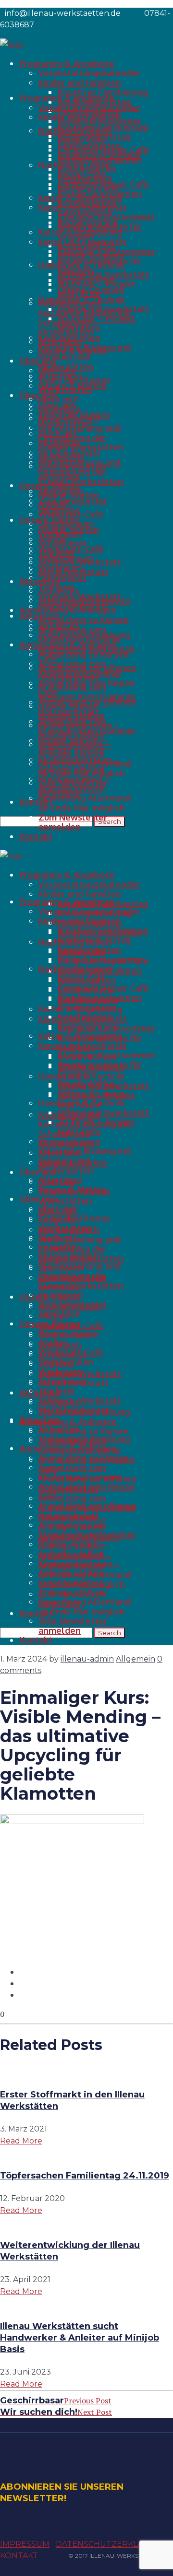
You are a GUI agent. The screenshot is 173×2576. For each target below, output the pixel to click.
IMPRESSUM (25, 2544)
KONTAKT (19, 2556)
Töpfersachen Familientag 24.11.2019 (85, 2176)
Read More (21, 2141)
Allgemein (136, 1659)
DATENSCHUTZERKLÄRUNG (112, 2544)
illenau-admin (87, 1659)
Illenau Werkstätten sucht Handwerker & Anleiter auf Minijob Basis (80, 2338)
